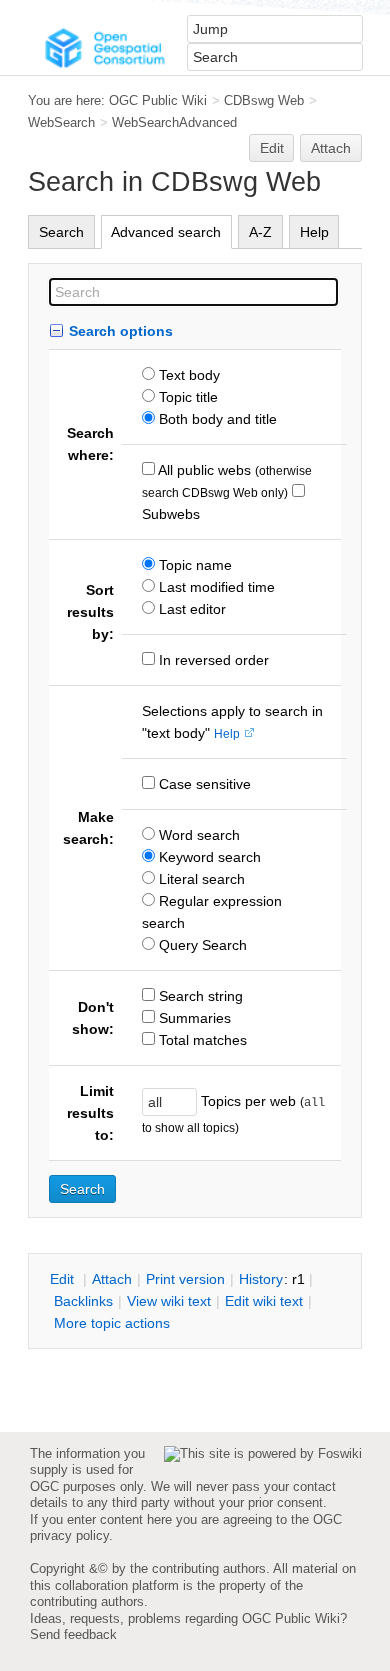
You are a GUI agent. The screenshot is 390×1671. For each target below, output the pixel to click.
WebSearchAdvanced (174, 122)
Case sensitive (203, 784)
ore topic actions (112, 1323)
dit (64, 1279)
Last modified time (215, 587)
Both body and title (216, 419)
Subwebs (171, 514)
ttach (112, 1279)
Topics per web (248, 1101)
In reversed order (212, 660)
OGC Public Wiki (158, 100)
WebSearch (61, 122)
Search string (199, 996)
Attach (331, 148)
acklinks (83, 1301)
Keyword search (208, 857)
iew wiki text (169, 1301)
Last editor (190, 609)
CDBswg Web (264, 100)
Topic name (193, 565)
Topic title (186, 397)
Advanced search (166, 232)
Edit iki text (264, 1301)
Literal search (200, 879)
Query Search (201, 945)
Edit (272, 148)
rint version (185, 1279)
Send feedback (73, 1634)
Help (314, 232)
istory (261, 1279)
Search (61, 232)
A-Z (260, 232)
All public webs (203, 470)
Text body (187, 375)
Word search (197, 835)
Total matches (201, 1040)
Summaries (193, 1018)
